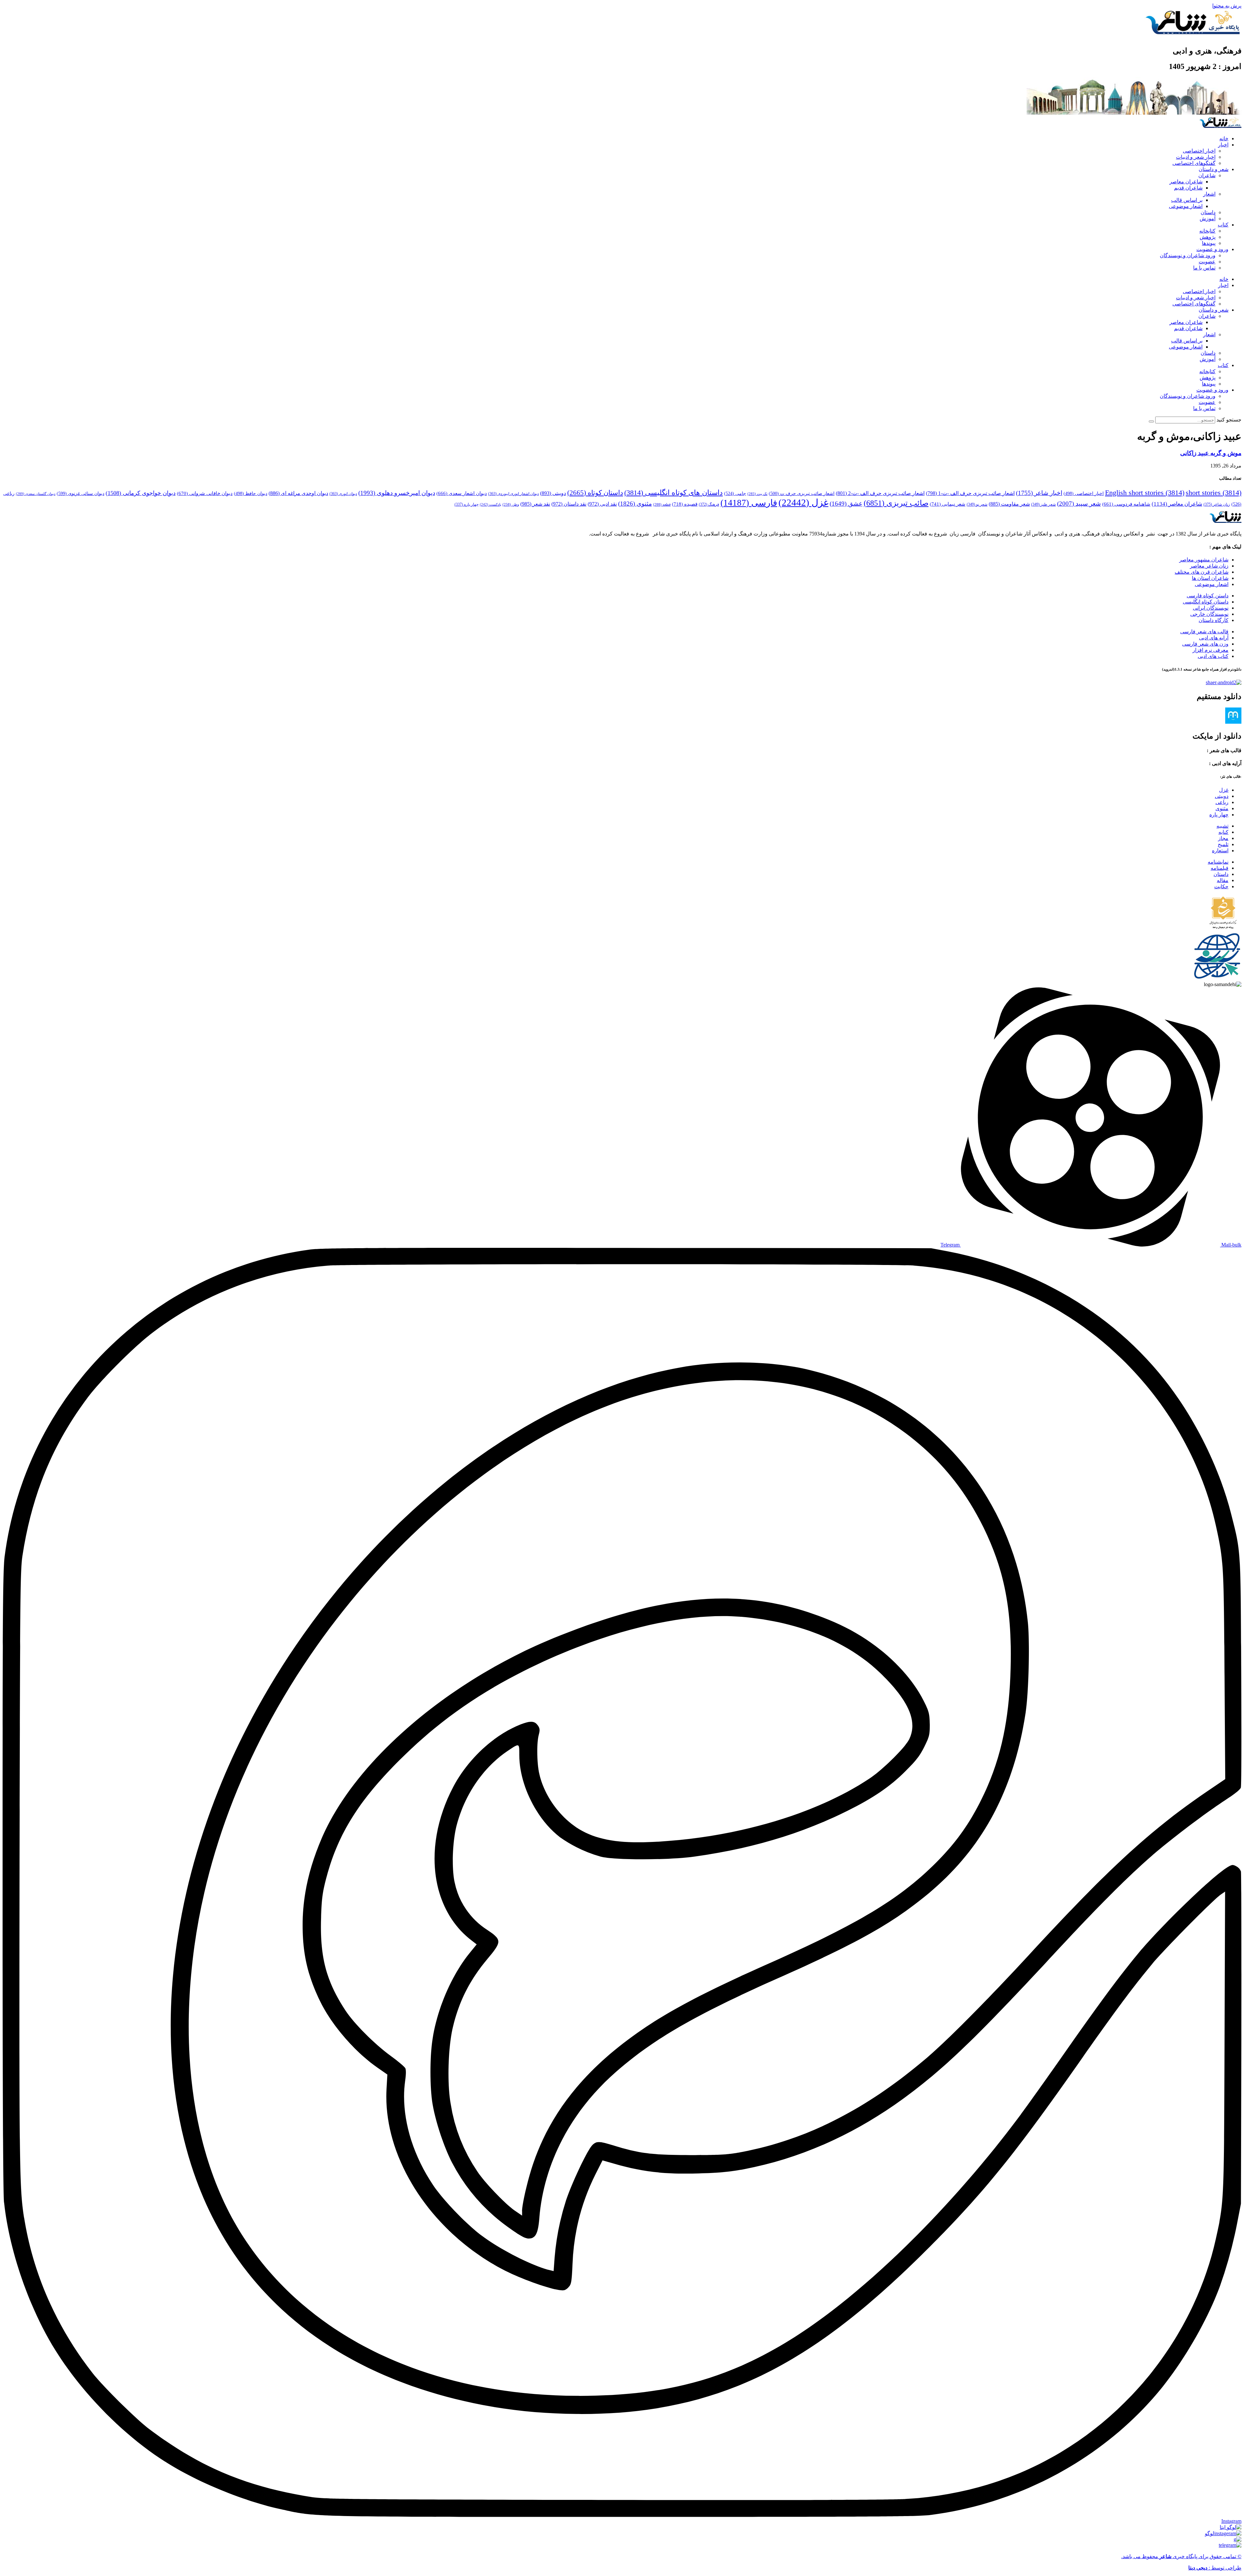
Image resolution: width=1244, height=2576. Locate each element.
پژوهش (1208, 237)
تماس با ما (1204, 268)
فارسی (749, 503)
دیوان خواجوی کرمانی (141, 493)
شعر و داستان (1214, 169)
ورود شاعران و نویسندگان (1188, 255)
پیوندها (1209, 243)
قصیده (685, 504)
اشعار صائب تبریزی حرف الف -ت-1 (970, 493)
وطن (511, 504)
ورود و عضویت (1212, 249)
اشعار (1209, 194)
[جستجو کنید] (1151, 421)
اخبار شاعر (1039, 493)
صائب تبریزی (896, 503)
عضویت (1207, 262)
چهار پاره (466, 504)
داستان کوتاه (595, 493)
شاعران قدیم (1188, 188)
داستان (1208, 212)
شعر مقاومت (1009, 504)
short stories (1214, 493)
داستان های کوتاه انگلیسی (674, 493)
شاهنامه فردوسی (1126, 504)
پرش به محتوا (1227, 6)
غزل (803, 502)
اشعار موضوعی (1186, 206)
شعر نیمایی (948, 504)
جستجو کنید (1229, 420)
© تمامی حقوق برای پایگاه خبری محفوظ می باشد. (1181, 2556)
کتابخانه (1207, 231)
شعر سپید (1079, 504)
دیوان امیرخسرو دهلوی (397, 493)
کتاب (1223, 225)
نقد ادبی (602, 504)
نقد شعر (535, 504)
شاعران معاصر (1186, 182)
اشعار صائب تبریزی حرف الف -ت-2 (880, 493)
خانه (1224, 138)
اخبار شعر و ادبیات (1196, 157)
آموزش (1208, 218)
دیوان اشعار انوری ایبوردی (513, 494)
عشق (846, 504)
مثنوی (635, 504)
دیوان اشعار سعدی (462, 493)
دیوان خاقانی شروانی (205, 493)
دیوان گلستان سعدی (36, 494)
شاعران (1207, 175)
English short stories (1145, 493)
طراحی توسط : (1215, 2568)
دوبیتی (553, 493)
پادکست (490, 505)
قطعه (662, 504)
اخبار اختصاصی (1199, 151)
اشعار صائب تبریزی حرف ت (802, 494)
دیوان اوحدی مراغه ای (298, 493)
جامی (735, 494)
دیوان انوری (343, 494)
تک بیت (757, 494)
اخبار (1223, 145)
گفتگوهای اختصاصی (1194, 163)
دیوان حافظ (251, 494)
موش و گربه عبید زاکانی (1211, 453)
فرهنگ (709, 504)
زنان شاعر (1217, 504)
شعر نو (977, 504)
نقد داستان (569, 504)
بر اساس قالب (1187, 200)
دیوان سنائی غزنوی (81, 493)
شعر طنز (1043, 504)
